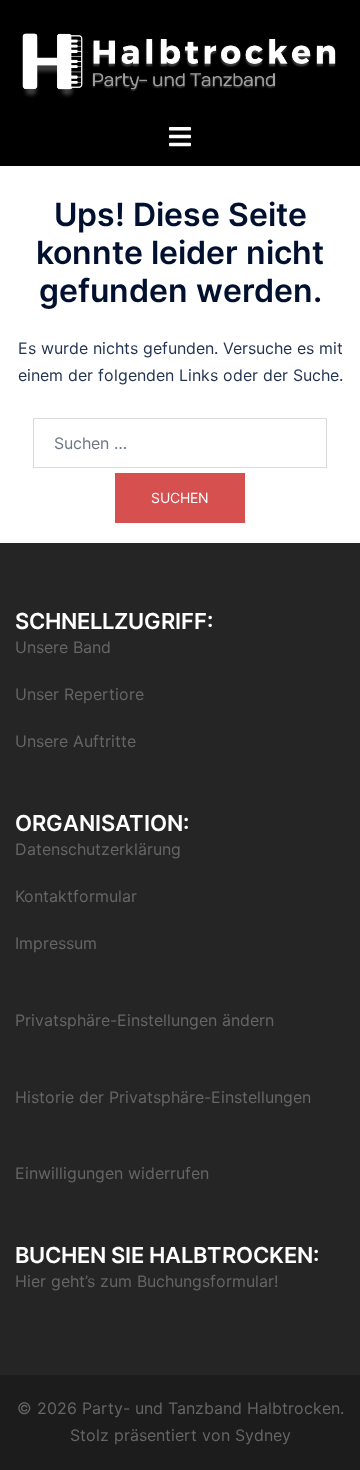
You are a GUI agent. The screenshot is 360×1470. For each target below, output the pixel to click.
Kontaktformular (76, 896)
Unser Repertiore (79, 694)
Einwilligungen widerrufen (112, 1173)
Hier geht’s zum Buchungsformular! (146, 1281)
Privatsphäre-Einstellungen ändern (144, 1020)
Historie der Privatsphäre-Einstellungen (163, 1097)
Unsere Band (63, 647)
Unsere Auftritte (75, 741)
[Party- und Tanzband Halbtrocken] (180, 60)
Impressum (56, 943)
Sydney (263, 1435)
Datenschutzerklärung (98, 849)
